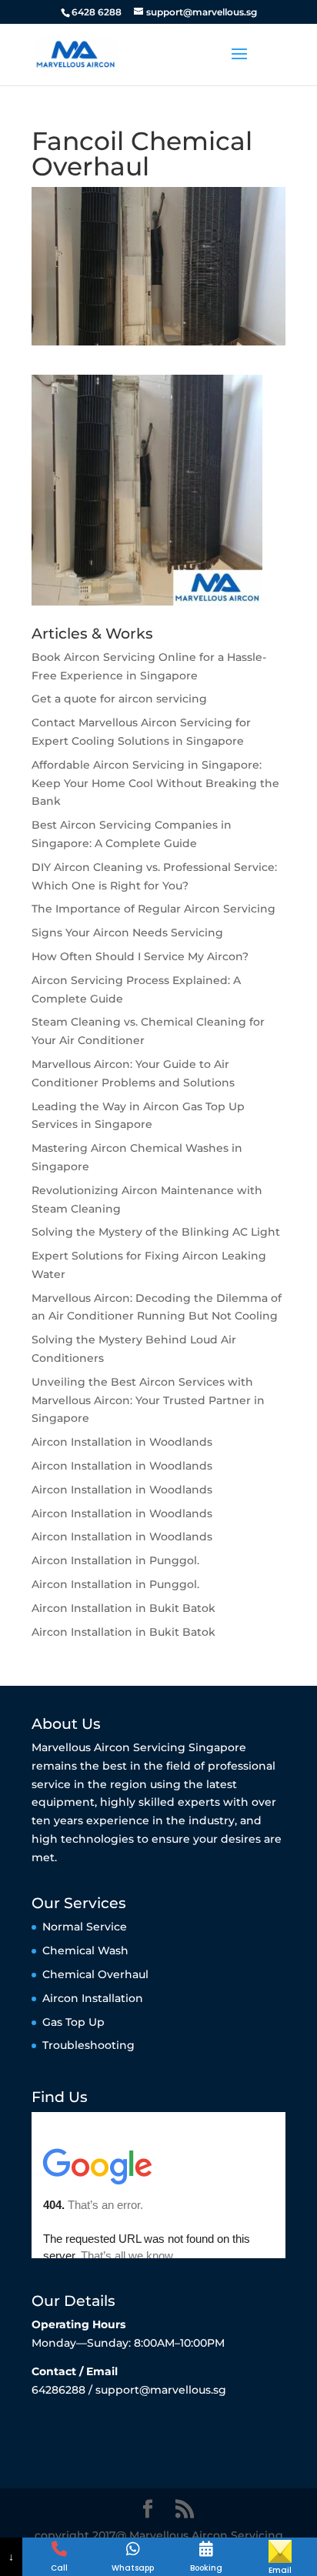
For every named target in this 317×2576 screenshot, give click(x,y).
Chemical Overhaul (95, 1974)
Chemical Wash (85, 1950)
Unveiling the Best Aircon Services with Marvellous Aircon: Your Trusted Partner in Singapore (148, 1400)
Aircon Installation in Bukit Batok (123, 1608)
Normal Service (85, 1927)
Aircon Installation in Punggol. (115, 1560)
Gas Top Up (73, 2022)
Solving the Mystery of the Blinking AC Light (156, 1232)
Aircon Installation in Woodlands (122, 1442)
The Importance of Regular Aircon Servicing (153, 909)
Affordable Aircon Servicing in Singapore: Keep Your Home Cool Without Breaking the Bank (155, 783)
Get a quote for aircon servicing (119, 699)
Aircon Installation (93, 1998)
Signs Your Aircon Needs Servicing (127, 933)
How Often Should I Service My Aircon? (140, 956)
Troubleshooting (88, 2045)
